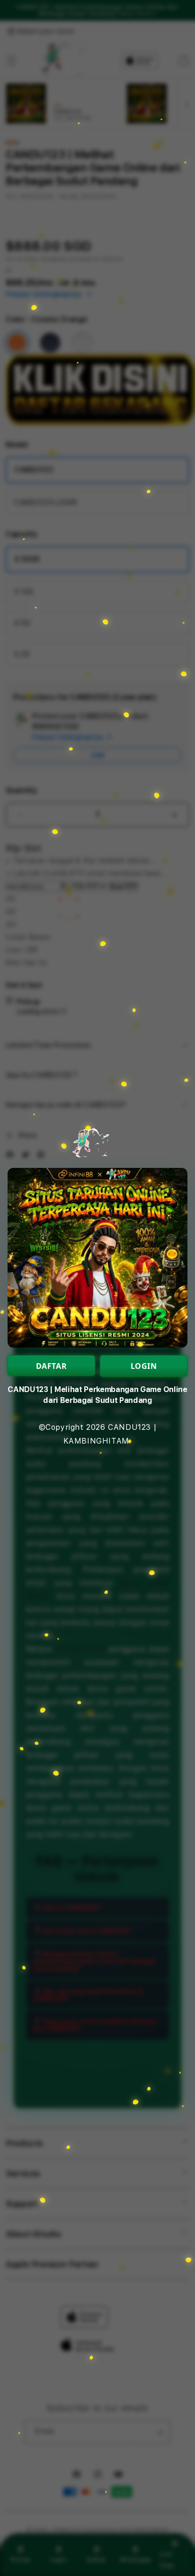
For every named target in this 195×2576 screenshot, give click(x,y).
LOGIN (144, 1366)
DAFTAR (52, 1366)
